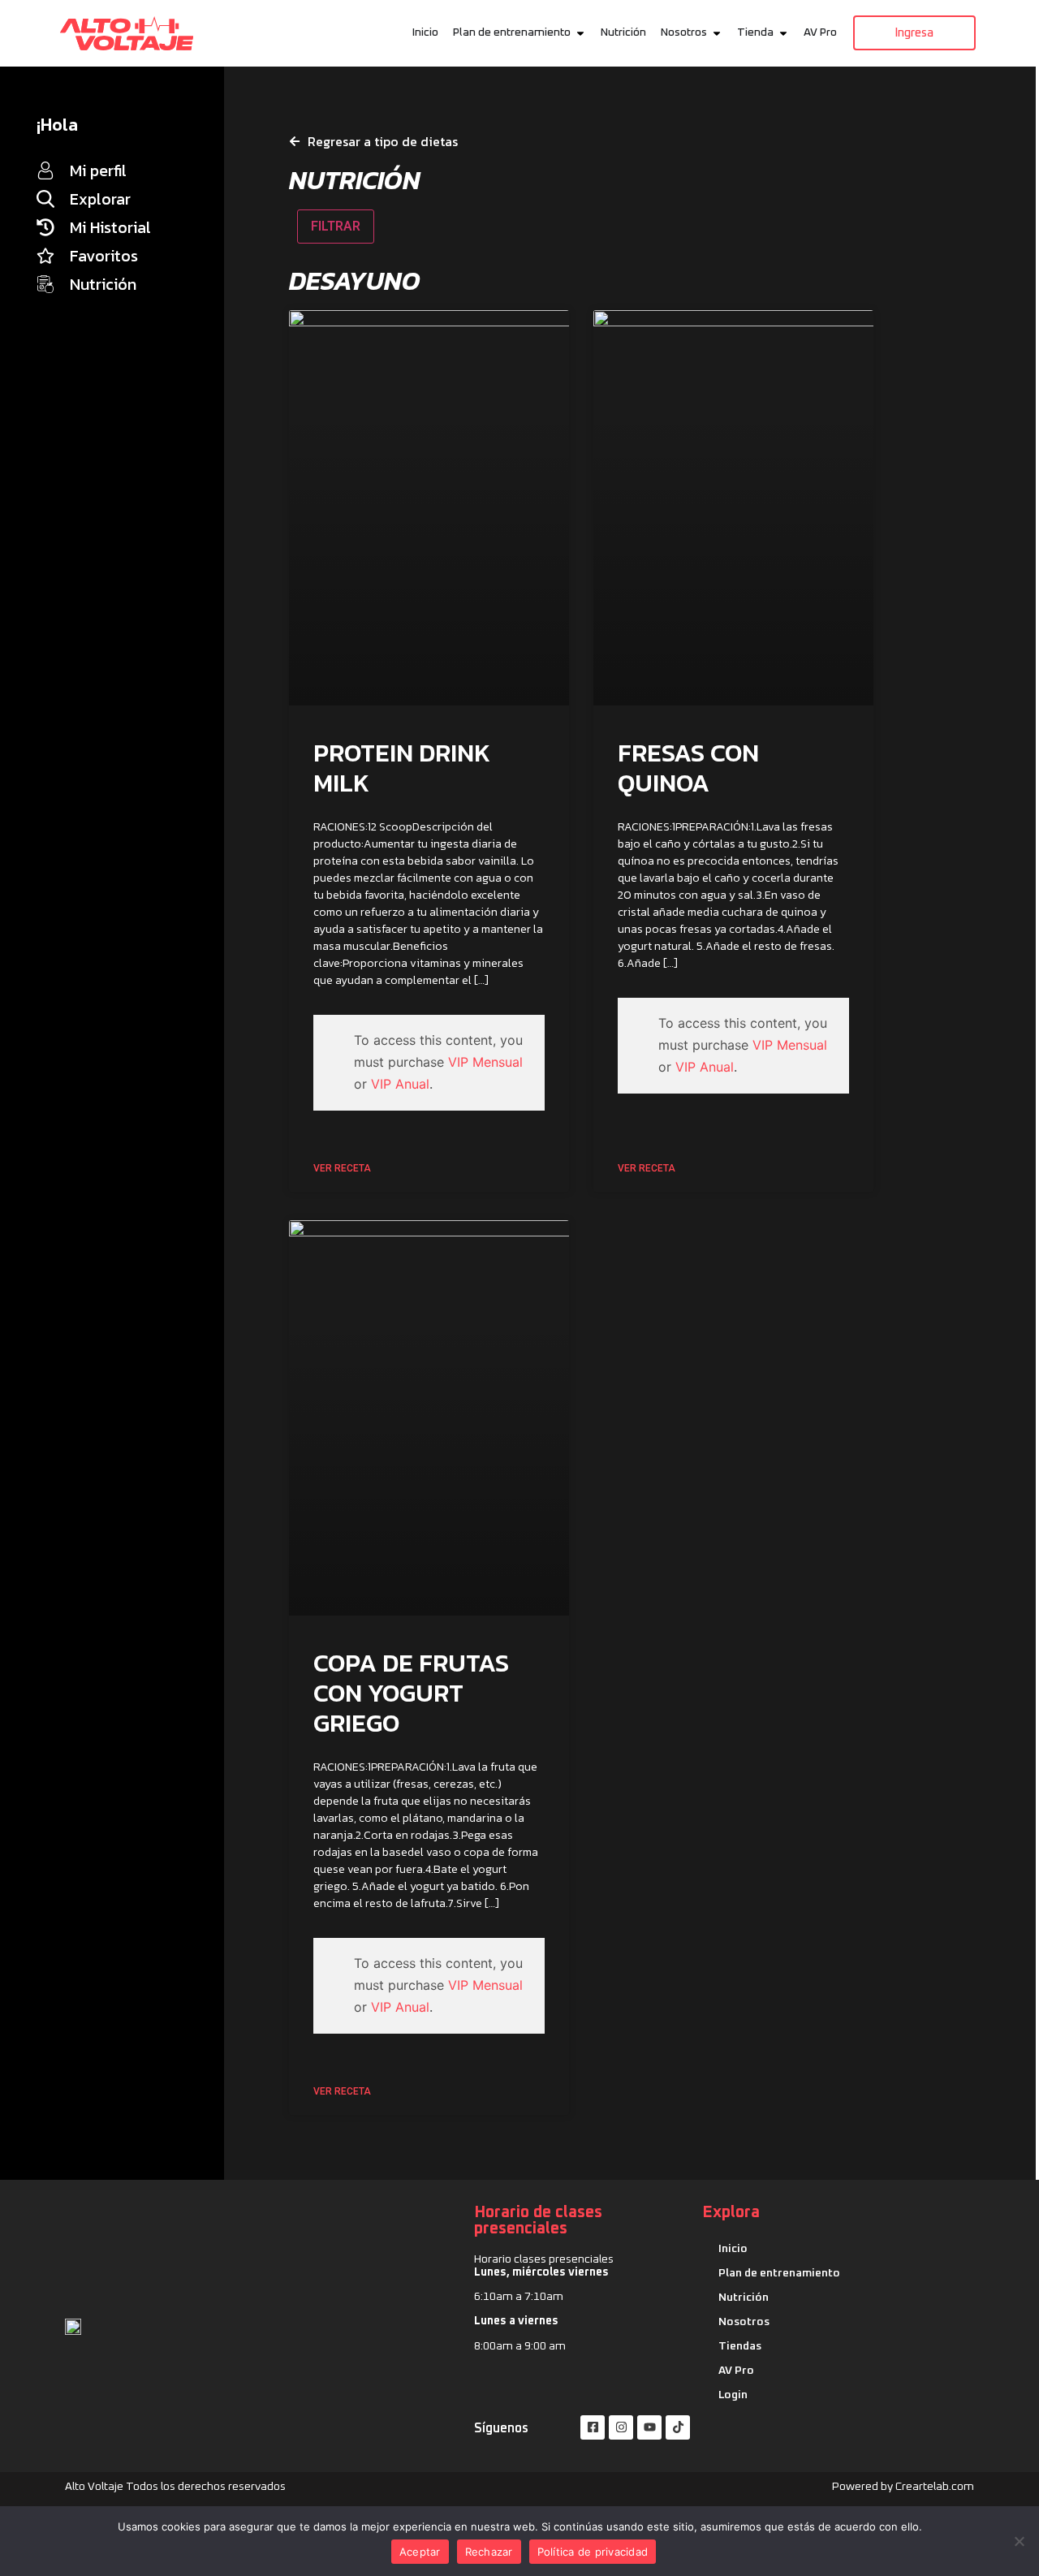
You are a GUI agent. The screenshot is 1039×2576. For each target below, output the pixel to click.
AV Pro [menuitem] (820, 32)
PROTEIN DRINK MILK (402, 768)
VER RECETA (342, 1168)
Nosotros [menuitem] (684, 32)
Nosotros (744, 2322)
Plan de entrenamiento (779, 2273)
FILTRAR (336, 226)
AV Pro (736, 2371)
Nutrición (744, 2298)
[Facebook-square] (593, 2427)
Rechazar (489, 2552)
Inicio (733, 2249)
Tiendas (740, 2346)
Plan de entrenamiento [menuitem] (512, 32)
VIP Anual (400, 1084)
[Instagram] (621, 2427)
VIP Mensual (485, 1062)
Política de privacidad (593, 2552)
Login (733, 2395)
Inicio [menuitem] (425, 32)
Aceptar (420, 2552)
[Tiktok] (678, 2427)
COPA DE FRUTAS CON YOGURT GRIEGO (411, 1693)
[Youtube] (649, 2427)
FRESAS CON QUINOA (688, 768)
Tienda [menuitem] (755, 32)
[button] (580, 33)
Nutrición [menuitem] (623, 32)
